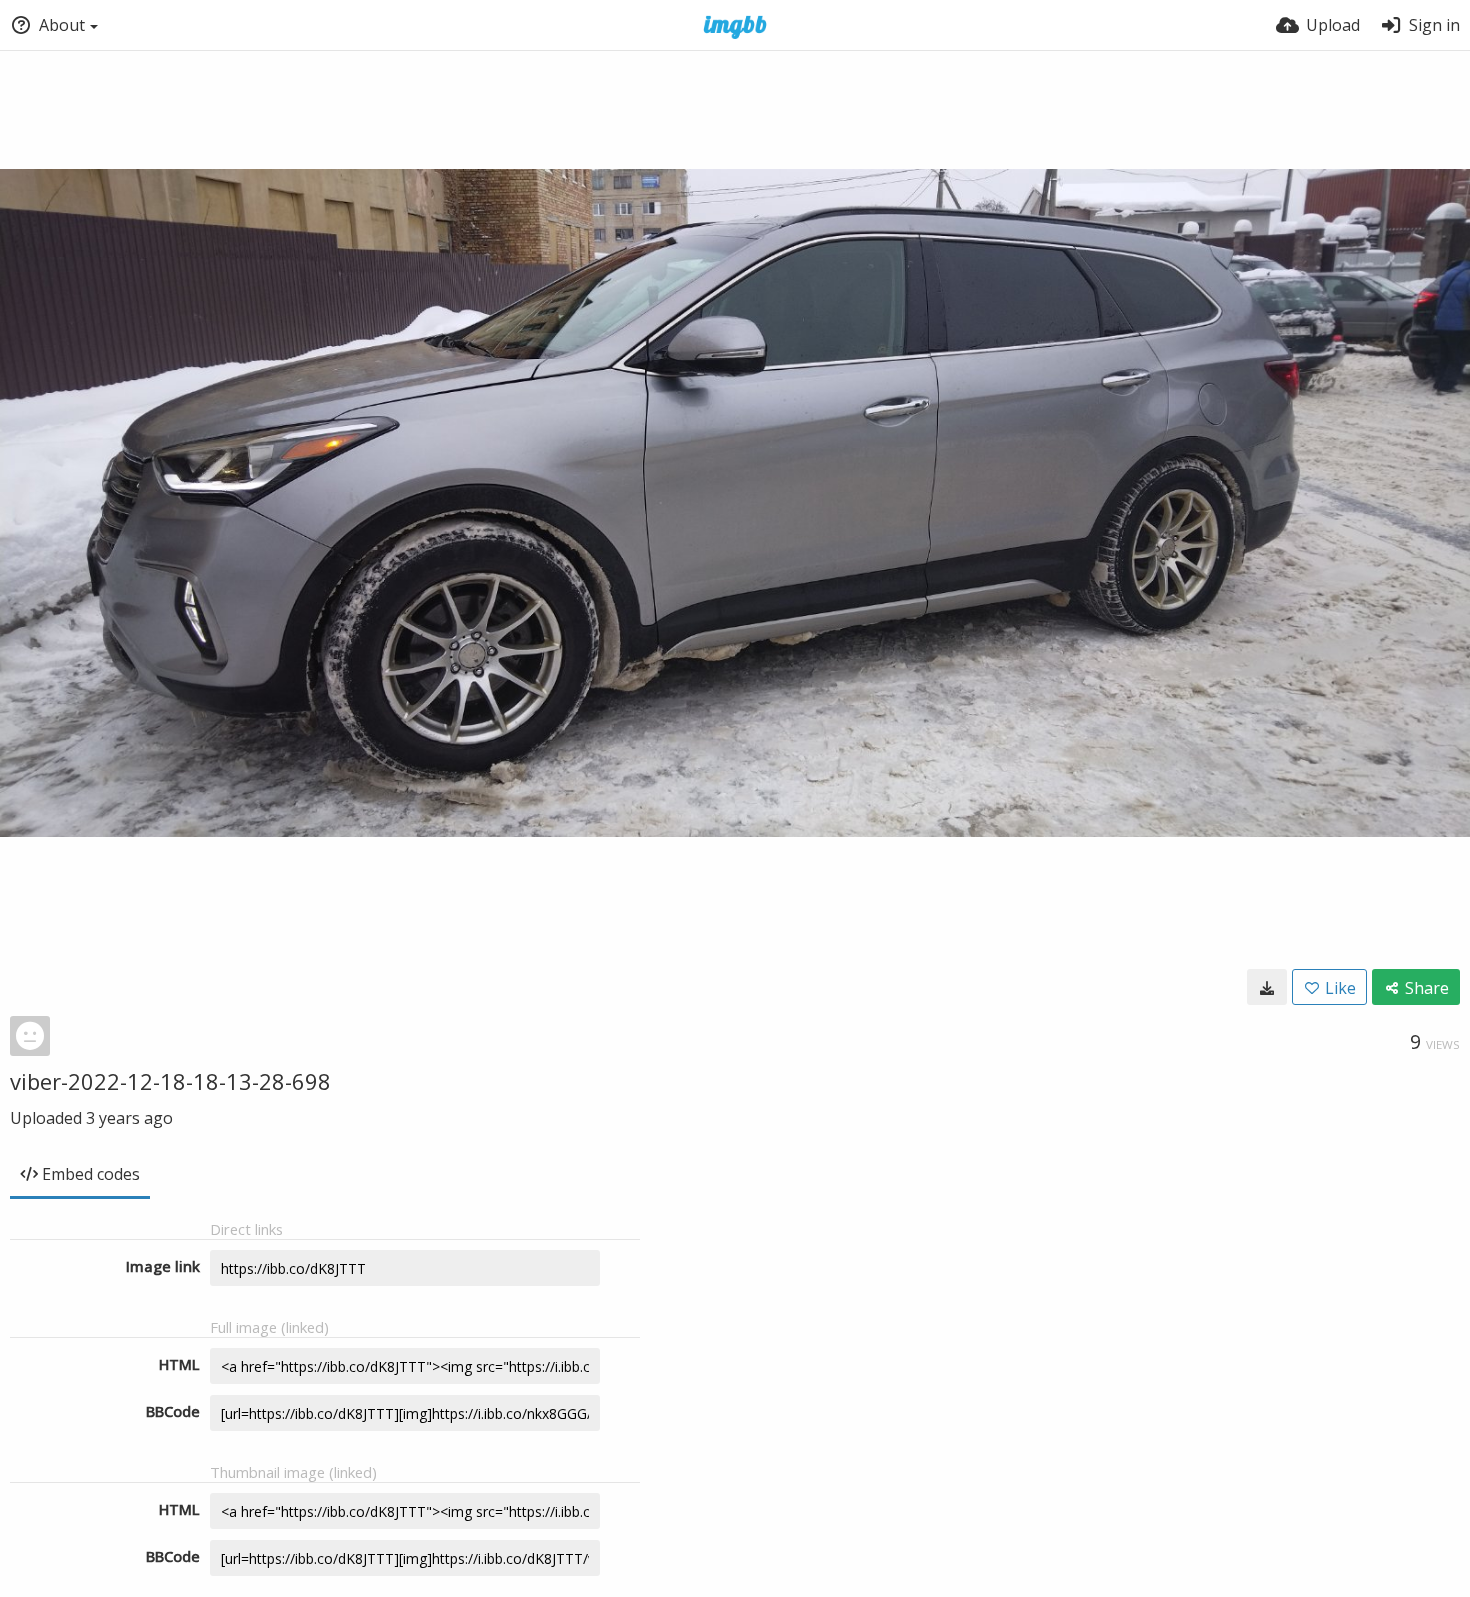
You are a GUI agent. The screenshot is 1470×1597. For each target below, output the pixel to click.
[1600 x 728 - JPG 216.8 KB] (1267, 987)
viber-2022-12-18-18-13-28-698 (170, 1081)
